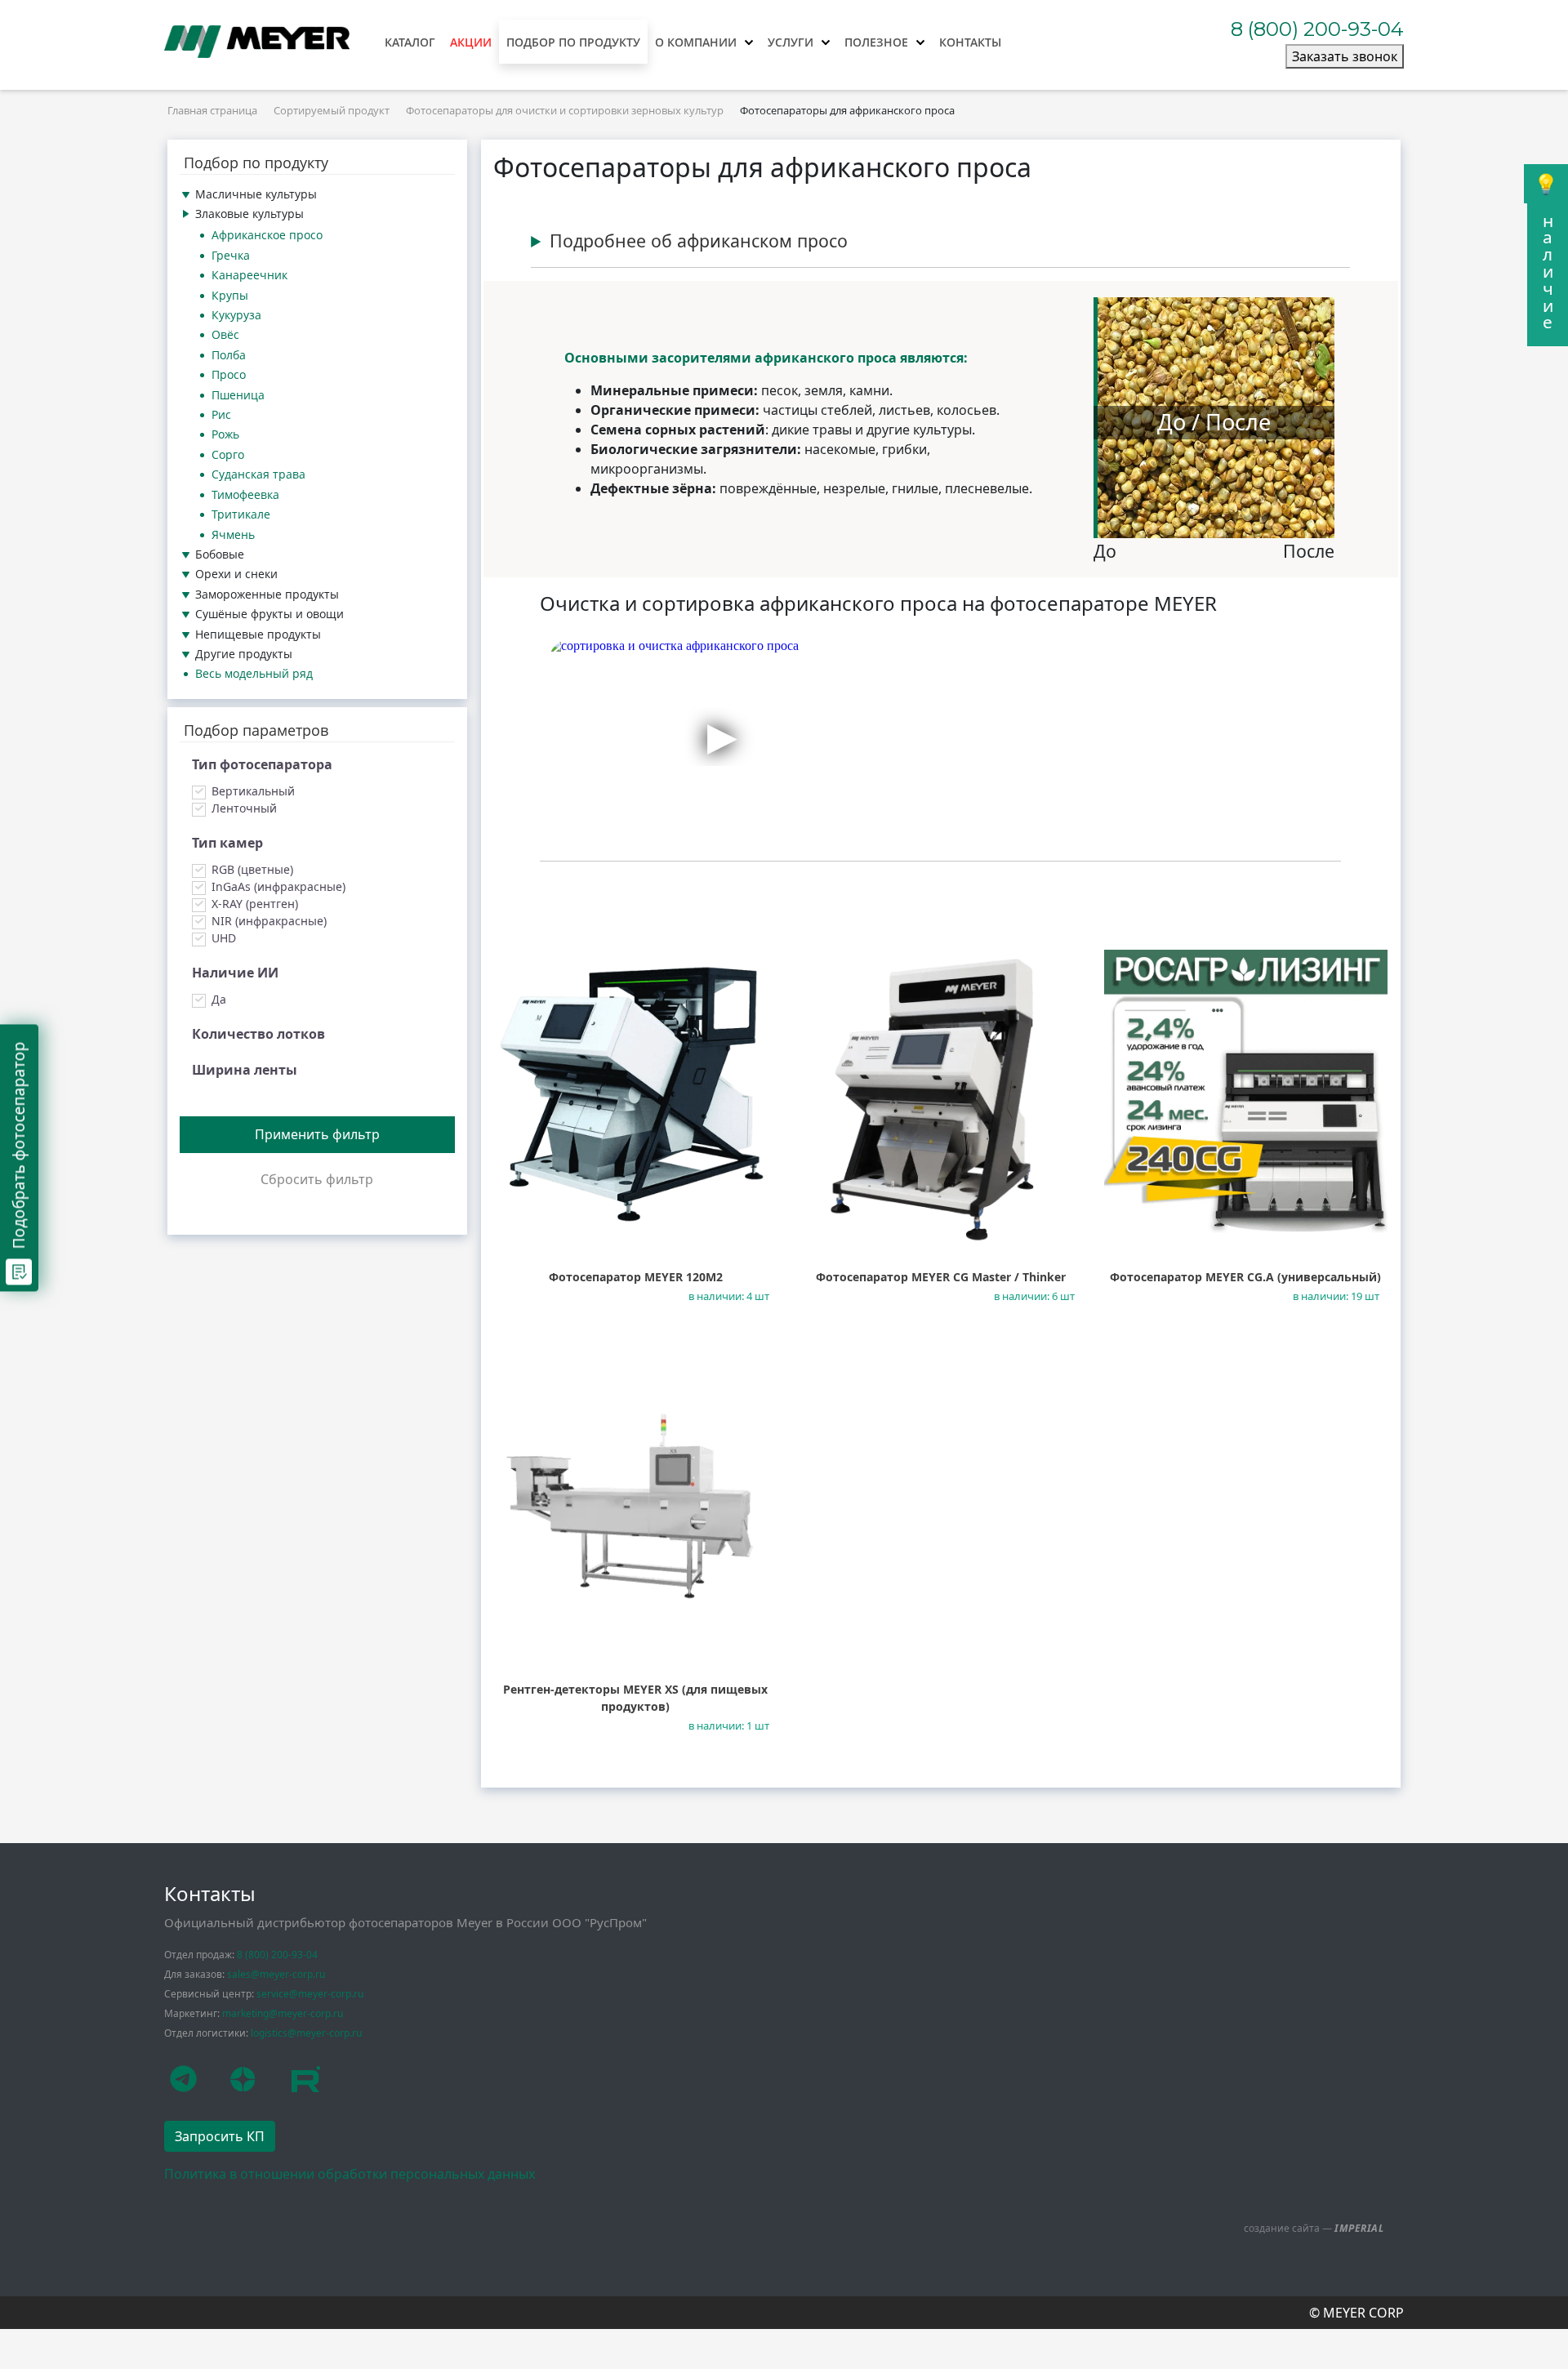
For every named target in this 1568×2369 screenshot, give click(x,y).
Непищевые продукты (258, 634)
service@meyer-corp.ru (310, 1994)
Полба (229, 355)
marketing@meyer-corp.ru (283, 2013)
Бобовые (220, 554)
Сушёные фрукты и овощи (269, 614)
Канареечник (249, 275)
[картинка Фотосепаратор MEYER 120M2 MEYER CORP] (636, 1091)
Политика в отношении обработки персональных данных (350, 2174)
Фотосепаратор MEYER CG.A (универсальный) (1245, 1277)
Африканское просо (267, 235)
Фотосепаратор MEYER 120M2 (636, 1277)
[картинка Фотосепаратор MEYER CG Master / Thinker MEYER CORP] (941, 1091)
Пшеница (238, 395)
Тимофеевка (245, 494)
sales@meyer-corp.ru (276, 1974)
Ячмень (233, 534)
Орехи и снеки (236, 574)
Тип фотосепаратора (262, 764)
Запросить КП (220, 2136)
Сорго (228, 454)
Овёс (225, 334)
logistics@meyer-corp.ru (306, 2033)
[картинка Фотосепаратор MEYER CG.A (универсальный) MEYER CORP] (1246, 1091)
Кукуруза (236, 315)
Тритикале (241, 514)
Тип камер (227, 843)
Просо (229, 374)
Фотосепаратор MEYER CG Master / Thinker (941, 1277)
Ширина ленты (245, 1070)
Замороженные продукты (267, 594)
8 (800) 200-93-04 (1317, 29)
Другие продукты (244, 654)
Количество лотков (258, 1034)
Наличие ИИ (235, 973)
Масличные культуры (256, 194)
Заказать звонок (1345, 56)
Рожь (225, 434)
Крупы (230, 295)
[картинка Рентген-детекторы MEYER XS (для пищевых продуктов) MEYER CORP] (636, 1504)
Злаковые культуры (249, 214)
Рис (221, 414)
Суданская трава (258, 474)
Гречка (231, 255)
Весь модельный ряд (254, 673)
